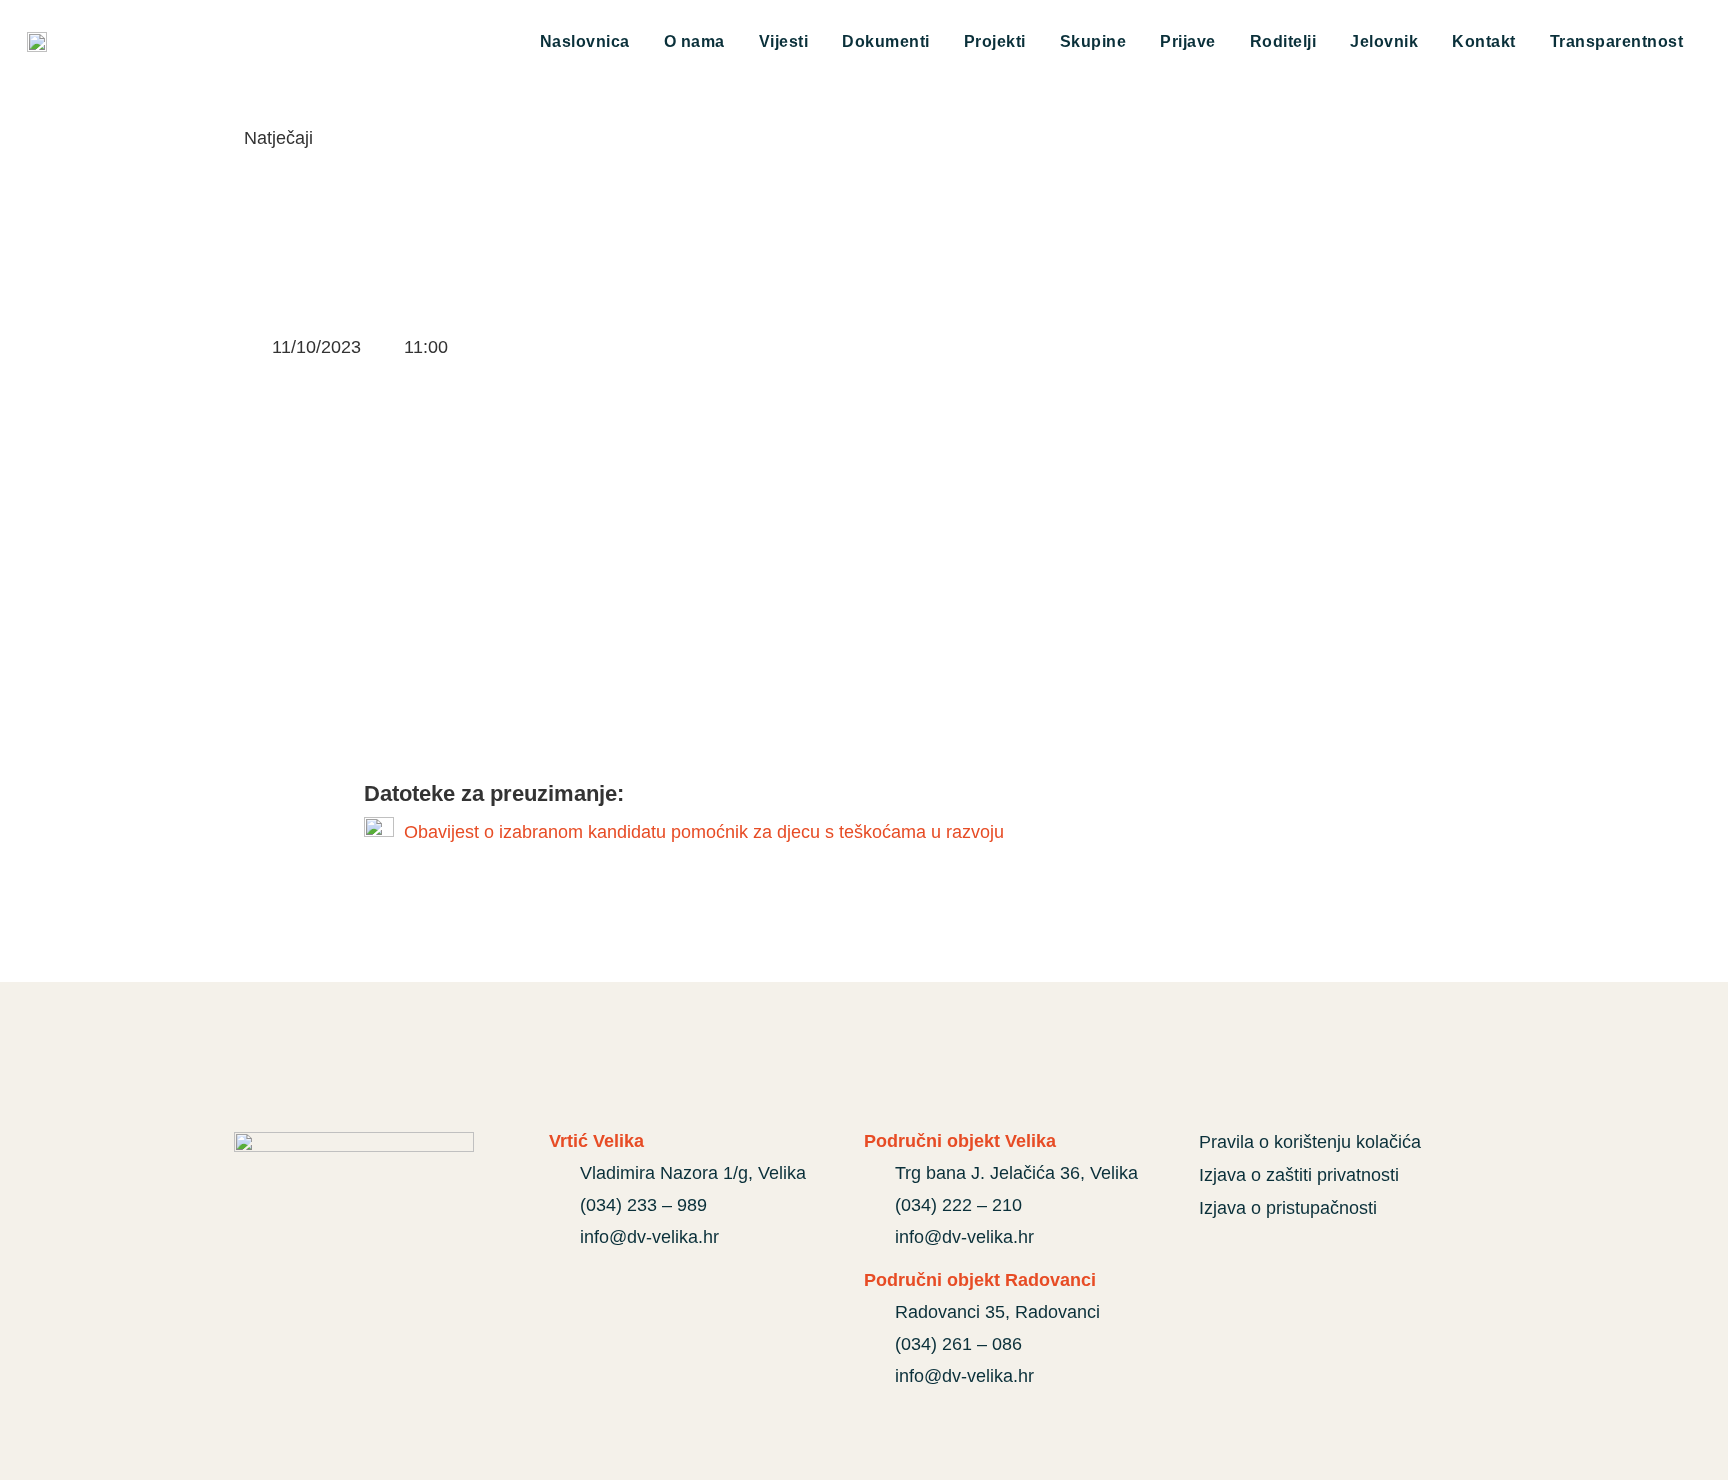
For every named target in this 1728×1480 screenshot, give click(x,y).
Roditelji (1283, 41)
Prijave (1188, 41)
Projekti (995, 41)
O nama (694, 41)
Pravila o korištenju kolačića (1310, 1142)
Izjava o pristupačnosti (1288, 1208)
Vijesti (784, 41)
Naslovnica (585, 41)
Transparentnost (1617, 41)
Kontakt (1484, 41)
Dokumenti (886, 41)
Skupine (1093, 41)
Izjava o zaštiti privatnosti (1299, 1175)
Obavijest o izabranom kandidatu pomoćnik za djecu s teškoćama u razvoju (704, 832)
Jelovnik (1384, 41)
